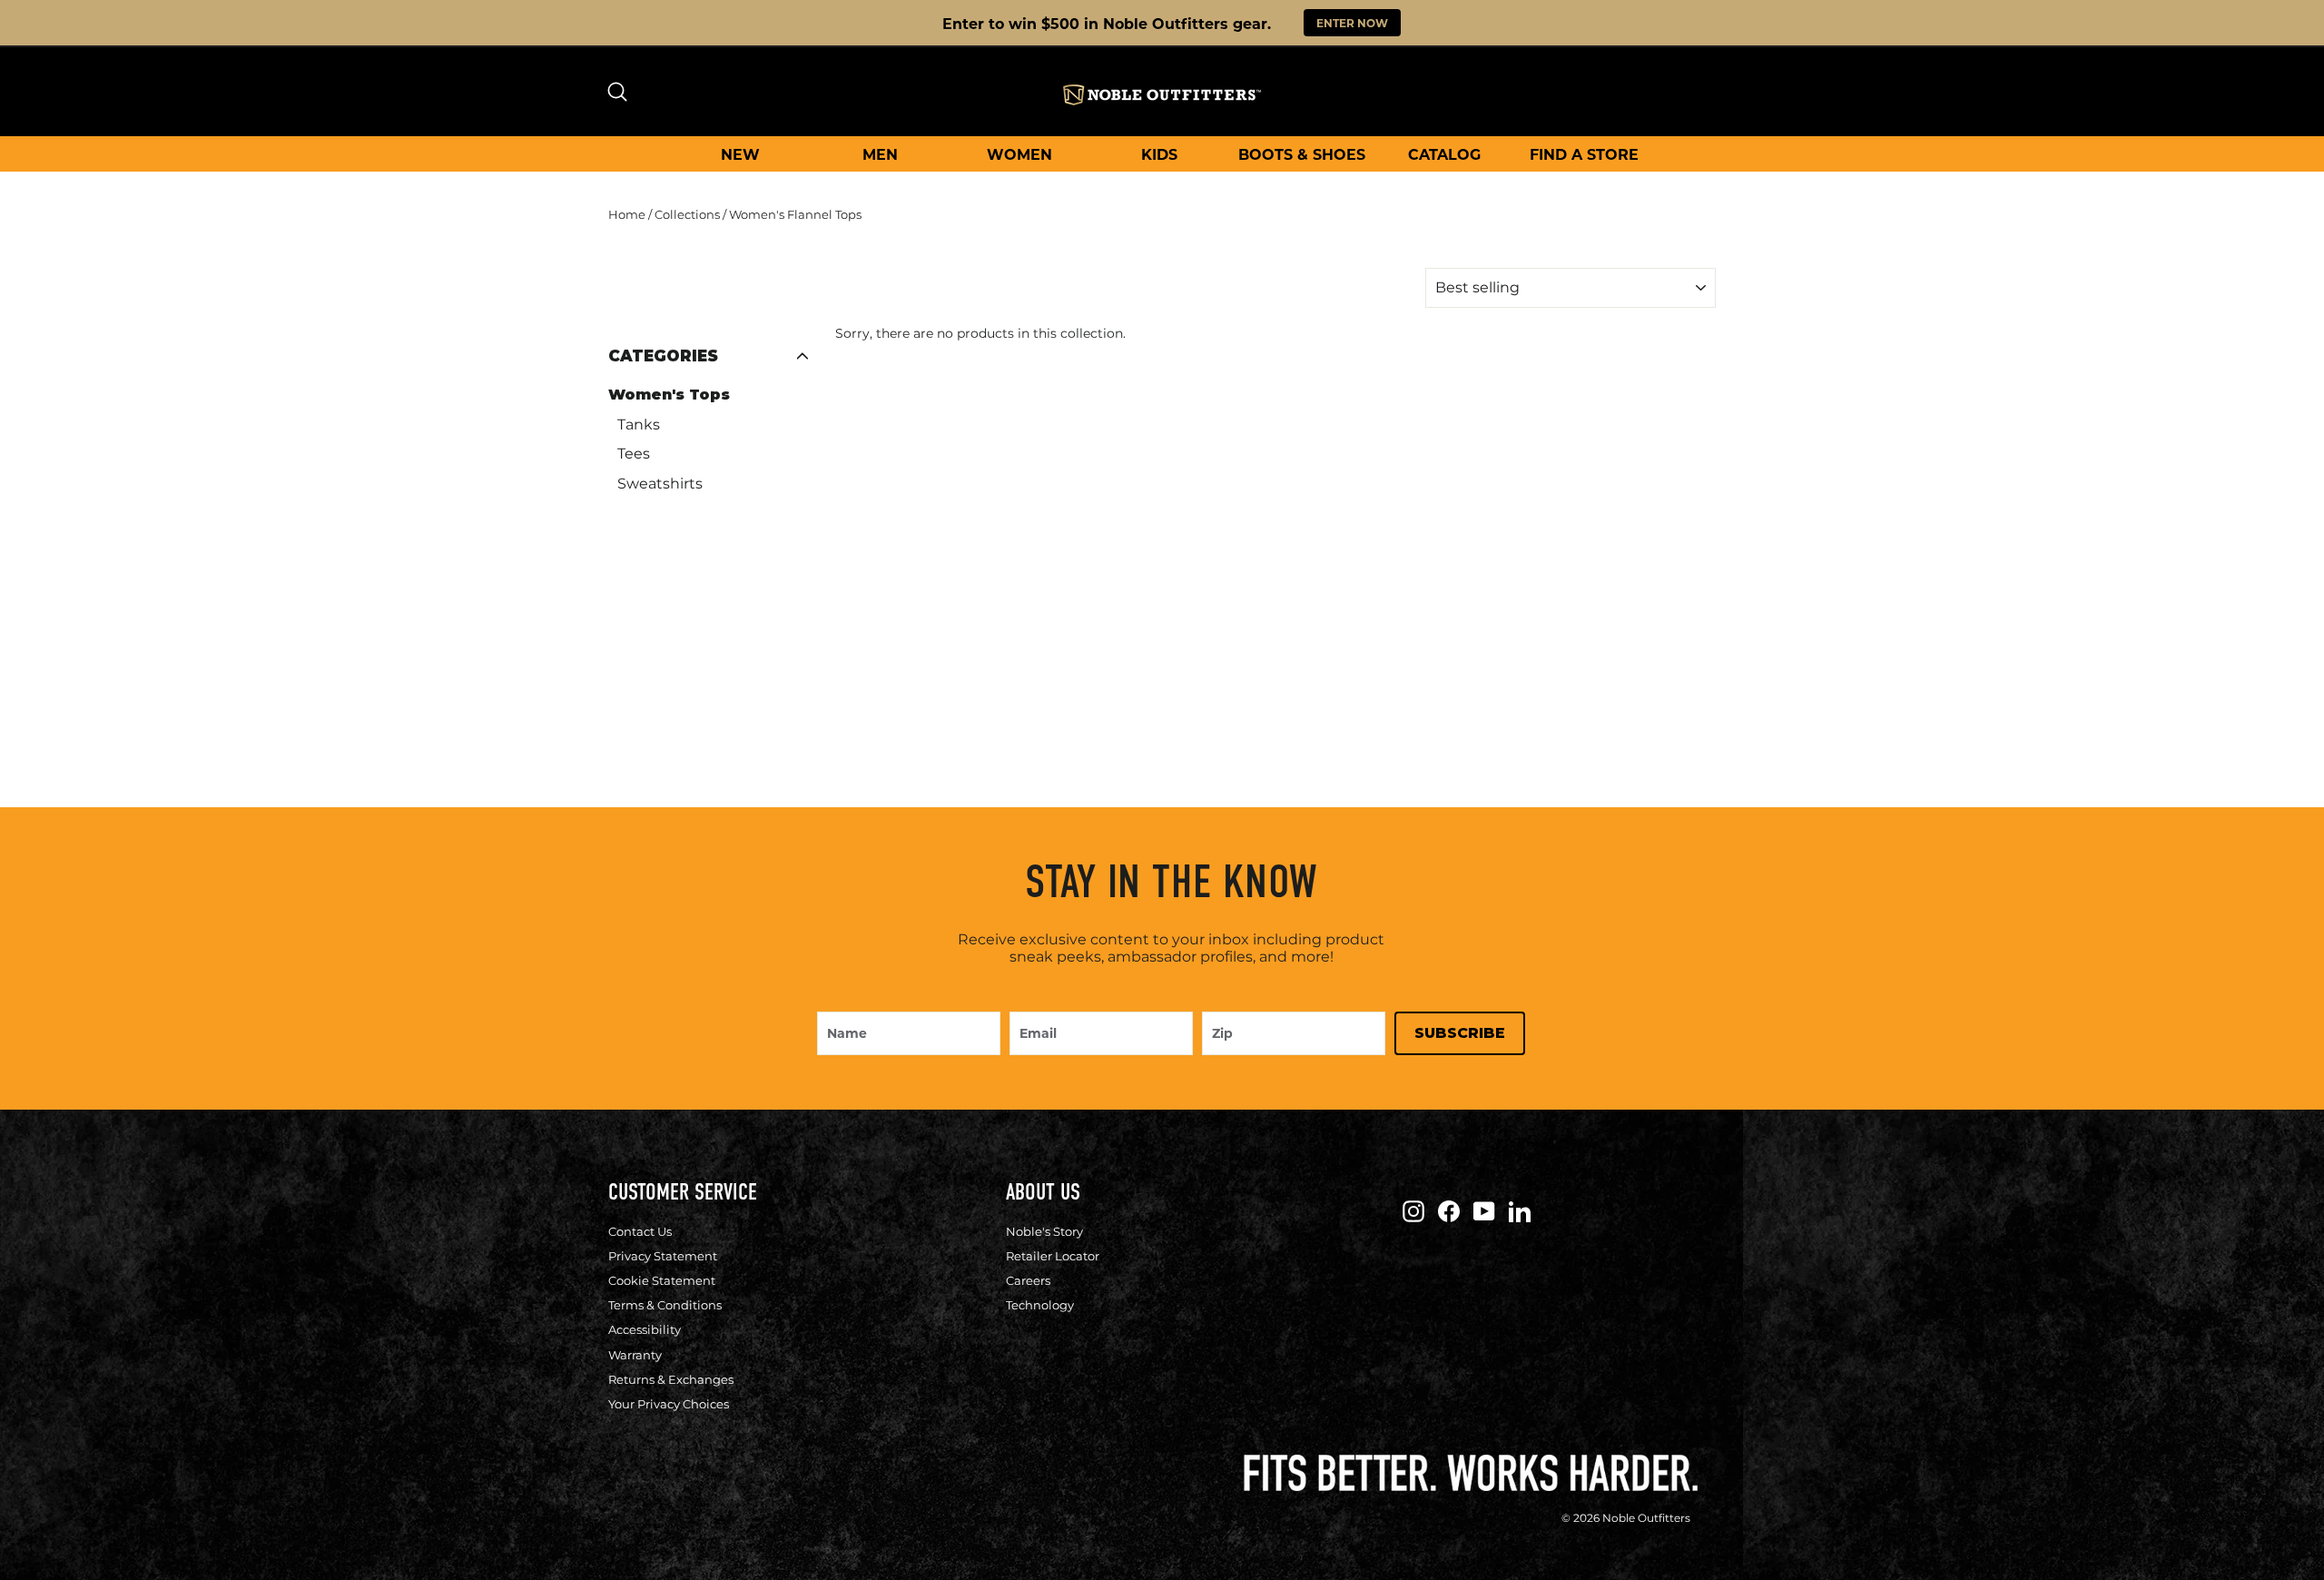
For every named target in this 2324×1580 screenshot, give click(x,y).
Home (627, 214)
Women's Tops (669, 395)
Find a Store (1584, 154)
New (740, 154)
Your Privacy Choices (669, 1404)
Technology (1040, 1305)
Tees (634, 454)
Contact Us (640, 1231)
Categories (663, 356)
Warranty (635, 1355)
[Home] (1162, 95)
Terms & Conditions (665, 1305)
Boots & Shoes (1302, 154)
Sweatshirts (660, 484)
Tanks (639, 425)
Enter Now (1352, 23)
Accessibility (645, 1329)
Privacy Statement (663, 1256)
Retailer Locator (1053, 1256)
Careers (1028, 1280)
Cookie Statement (662, 1280)
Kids (1159, 154)
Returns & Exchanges (671, 1379)
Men (880, 154)
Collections (687, 214)
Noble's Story (1044, 1231)
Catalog (1444, 154)
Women (1019, 154)
